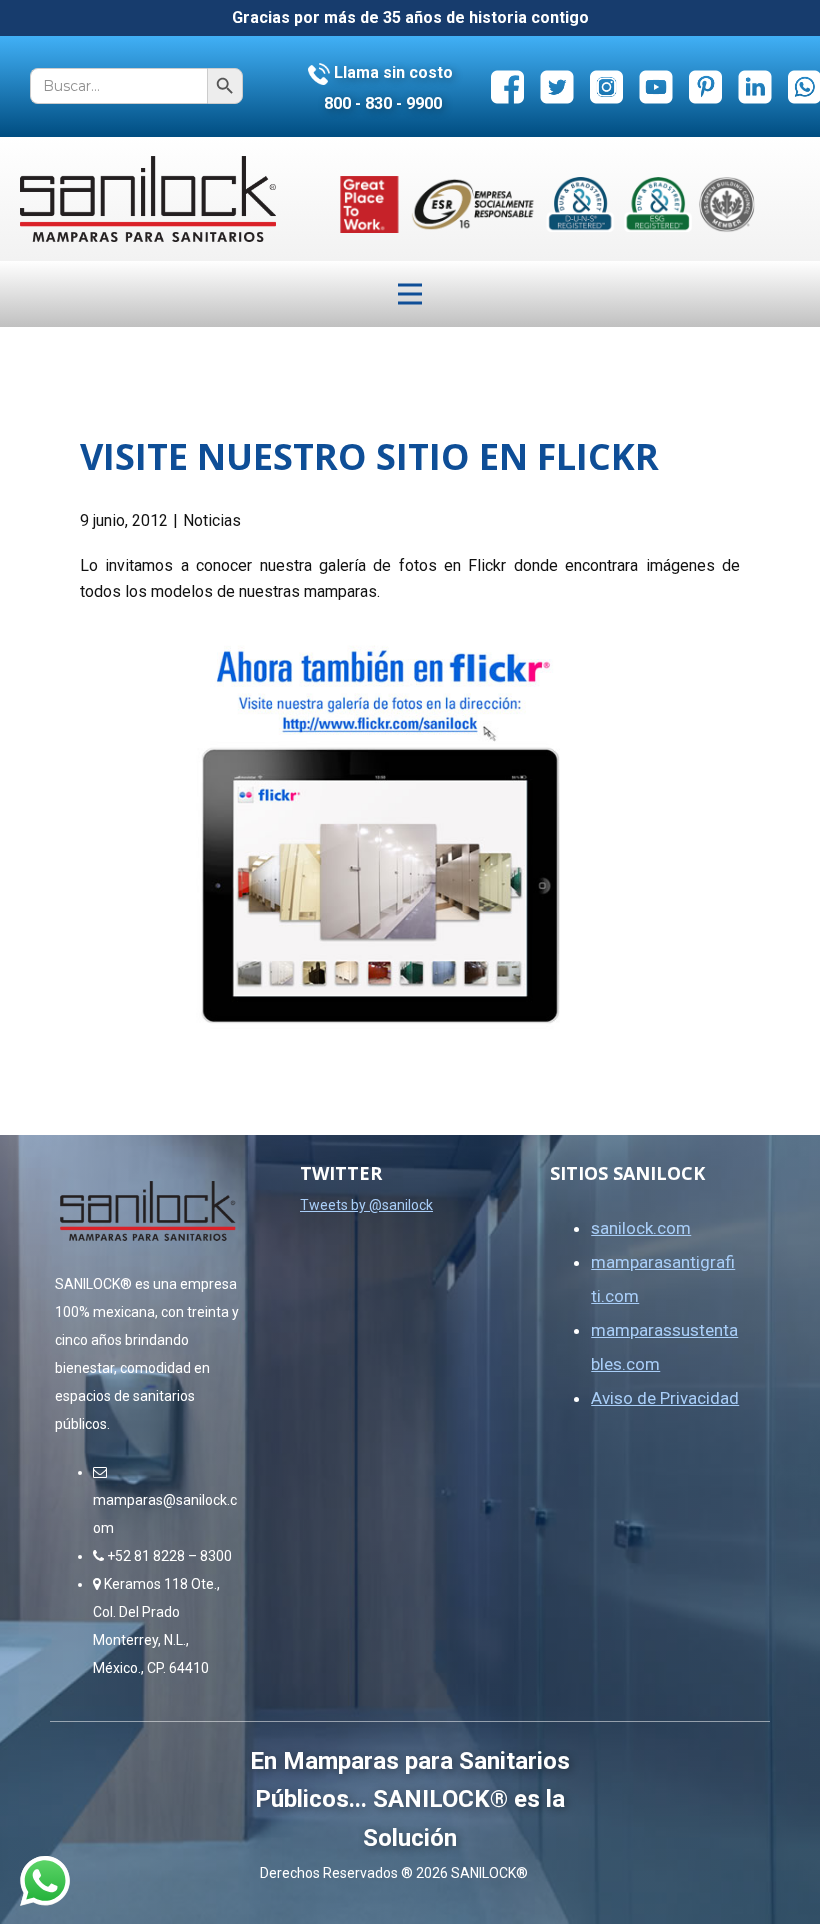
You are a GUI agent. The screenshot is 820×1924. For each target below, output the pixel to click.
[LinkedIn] (754, 86)
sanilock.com (641, 1228)
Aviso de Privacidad (665, 1398)
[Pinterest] (705, 86)
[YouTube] (655, 86)
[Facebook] (507, 86)
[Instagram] (606, 86)
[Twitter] (556, 86)
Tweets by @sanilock (366, 1205)
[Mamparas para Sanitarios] (148, 199)
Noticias (212, 520)
